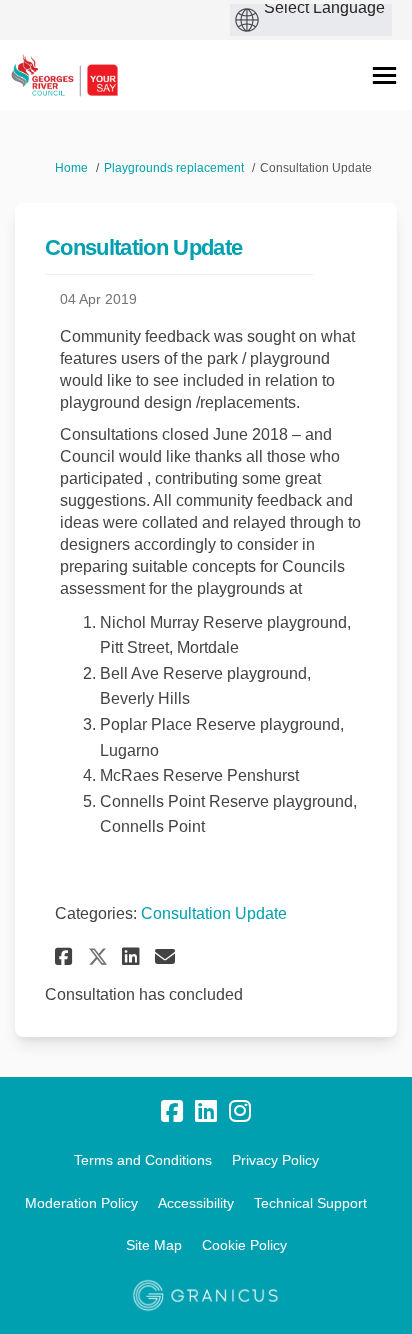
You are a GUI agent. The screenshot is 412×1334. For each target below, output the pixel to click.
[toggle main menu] (384, 75)
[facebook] (172, 1112)
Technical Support (310, 1203)
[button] (66, 956)
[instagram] (240, 1112)
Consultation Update (214, 913)
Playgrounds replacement (174, 168)
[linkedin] (206, 1112)
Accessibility (196, 1203)
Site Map (154, 1245)
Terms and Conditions (143, 1160)
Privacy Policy (275, 1160)
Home (71, 168)
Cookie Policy (244, 1245)
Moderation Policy (81, 1203)
